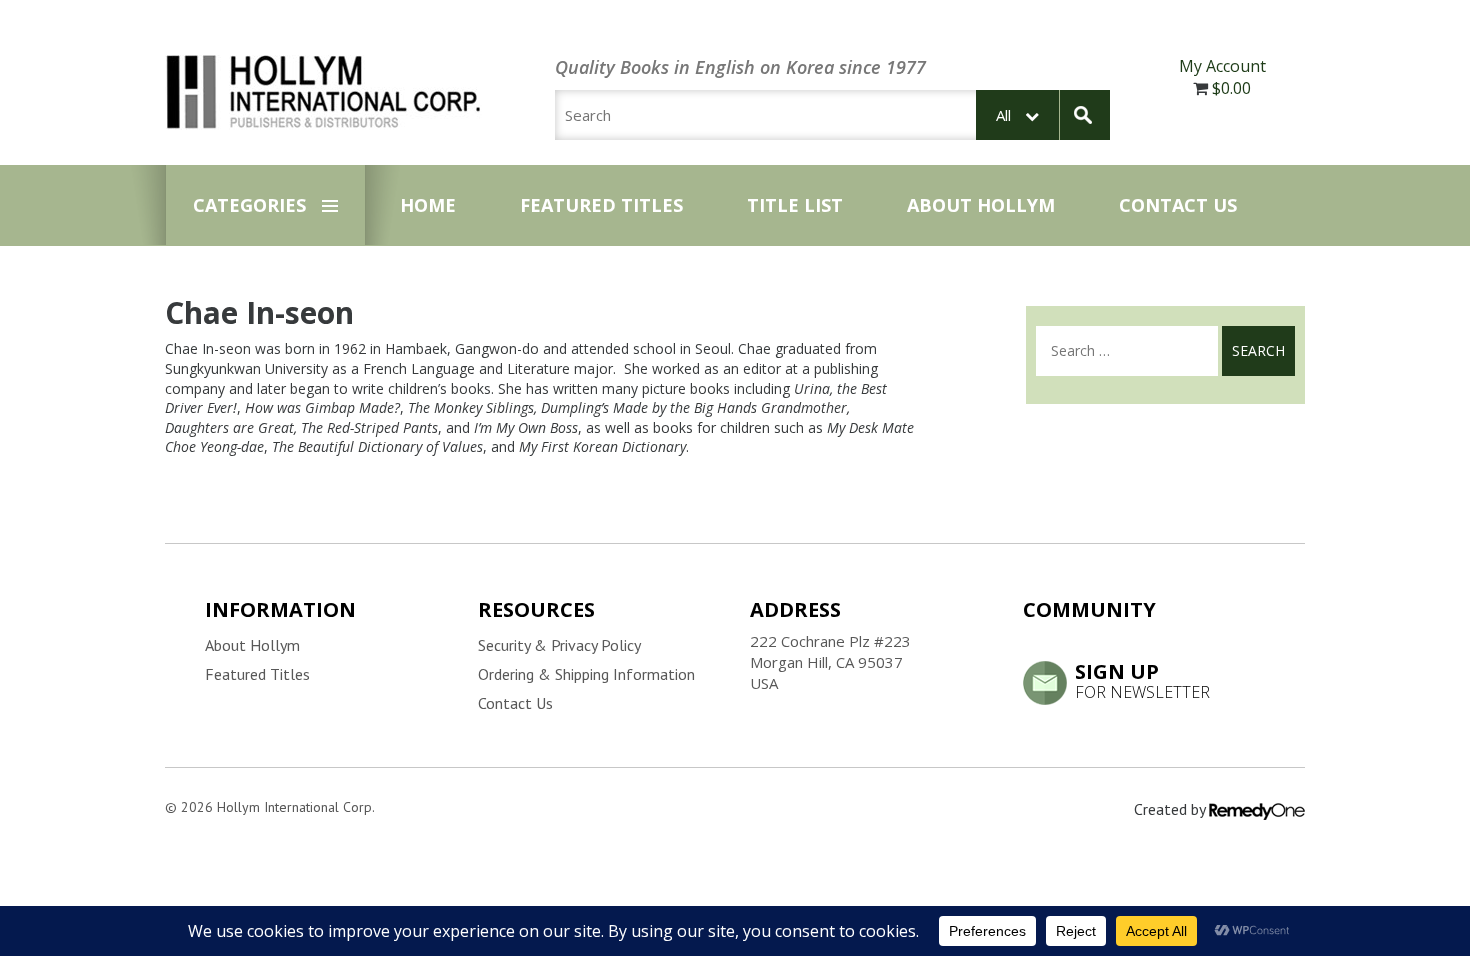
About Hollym (981, 205)
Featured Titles (601, 205)
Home (428, 205)
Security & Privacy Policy (559, 645)
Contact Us (1178, 205)
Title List (795, 205)
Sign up (1142, 680)
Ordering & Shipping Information (586, 674)
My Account (1222, 66)
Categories (249, 205)
